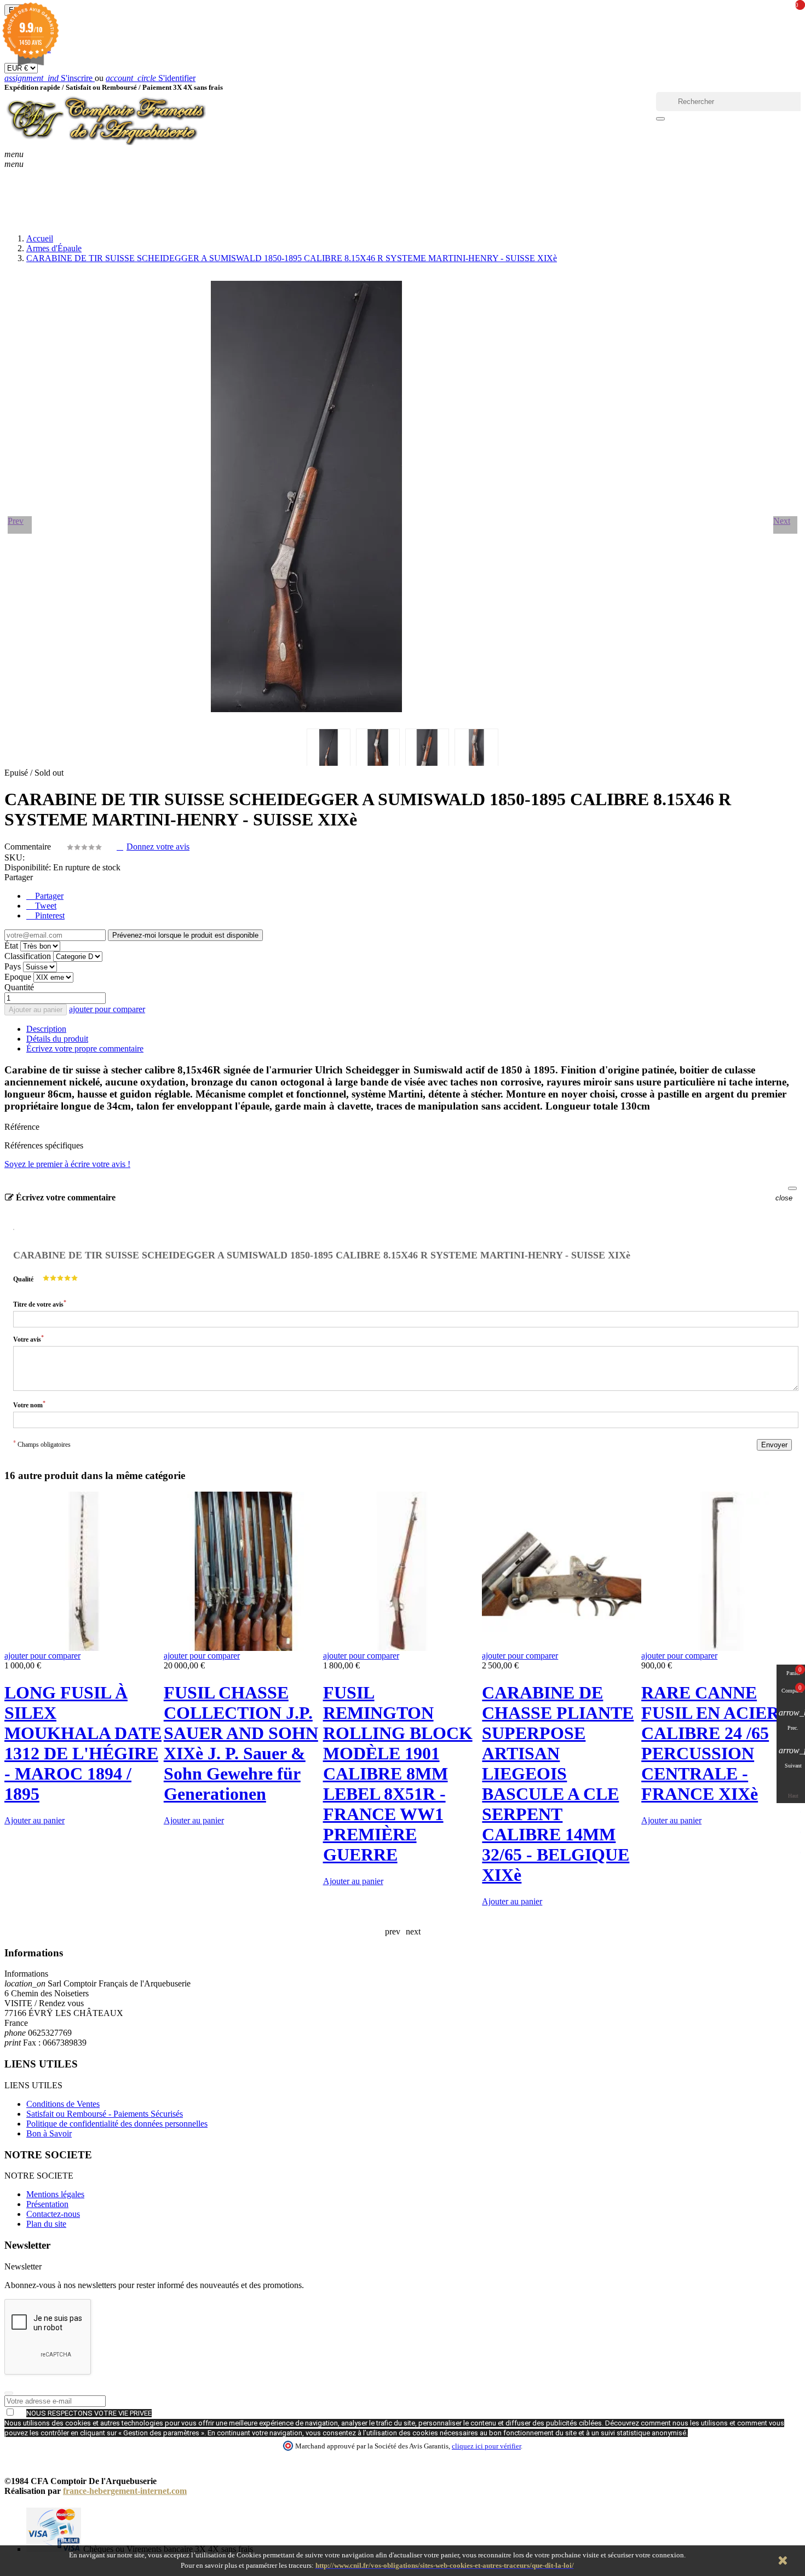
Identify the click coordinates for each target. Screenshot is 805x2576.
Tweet (45, 906)
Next (782, 521)
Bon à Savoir (49, 2133)
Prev (16, 521)
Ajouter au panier (36, 1010)
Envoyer (774, 1445)
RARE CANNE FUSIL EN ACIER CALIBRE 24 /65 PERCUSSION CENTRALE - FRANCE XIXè (710, 1743)
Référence (22, 1127)
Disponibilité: (28, 867)
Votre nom (29, 1404)
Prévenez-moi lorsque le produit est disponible (185, 935)
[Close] (792, 1188)
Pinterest (49, 916)
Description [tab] (46, 1029)
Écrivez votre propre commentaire (85, 1049)
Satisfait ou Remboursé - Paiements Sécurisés (105, 2114)
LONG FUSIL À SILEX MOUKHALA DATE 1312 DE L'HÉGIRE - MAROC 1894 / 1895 (83, 1743)
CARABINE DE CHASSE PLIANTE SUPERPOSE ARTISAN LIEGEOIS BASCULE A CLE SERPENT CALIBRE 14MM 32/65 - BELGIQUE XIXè (558, 1784)
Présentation (47, 2204)
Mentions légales (55, 2194)
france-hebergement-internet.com (125, 2491)
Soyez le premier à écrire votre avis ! (67, 1164)
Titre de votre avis (40, 1304)
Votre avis (28, 1339)
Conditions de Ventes (63, 2104)
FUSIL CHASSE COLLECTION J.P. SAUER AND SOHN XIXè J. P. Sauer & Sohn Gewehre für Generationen (241, 1743)
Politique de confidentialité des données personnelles (117, 2124)
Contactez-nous (53, 2214)
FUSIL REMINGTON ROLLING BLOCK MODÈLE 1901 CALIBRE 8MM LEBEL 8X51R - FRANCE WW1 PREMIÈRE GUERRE (398, 1774)
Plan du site (46, 2224)
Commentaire (29, 847)
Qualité (23, 1279)
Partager (48, 896)
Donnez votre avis (158, 847)
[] (660, 119)
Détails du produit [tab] (57, 1039)
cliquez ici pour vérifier (486, 2446)
